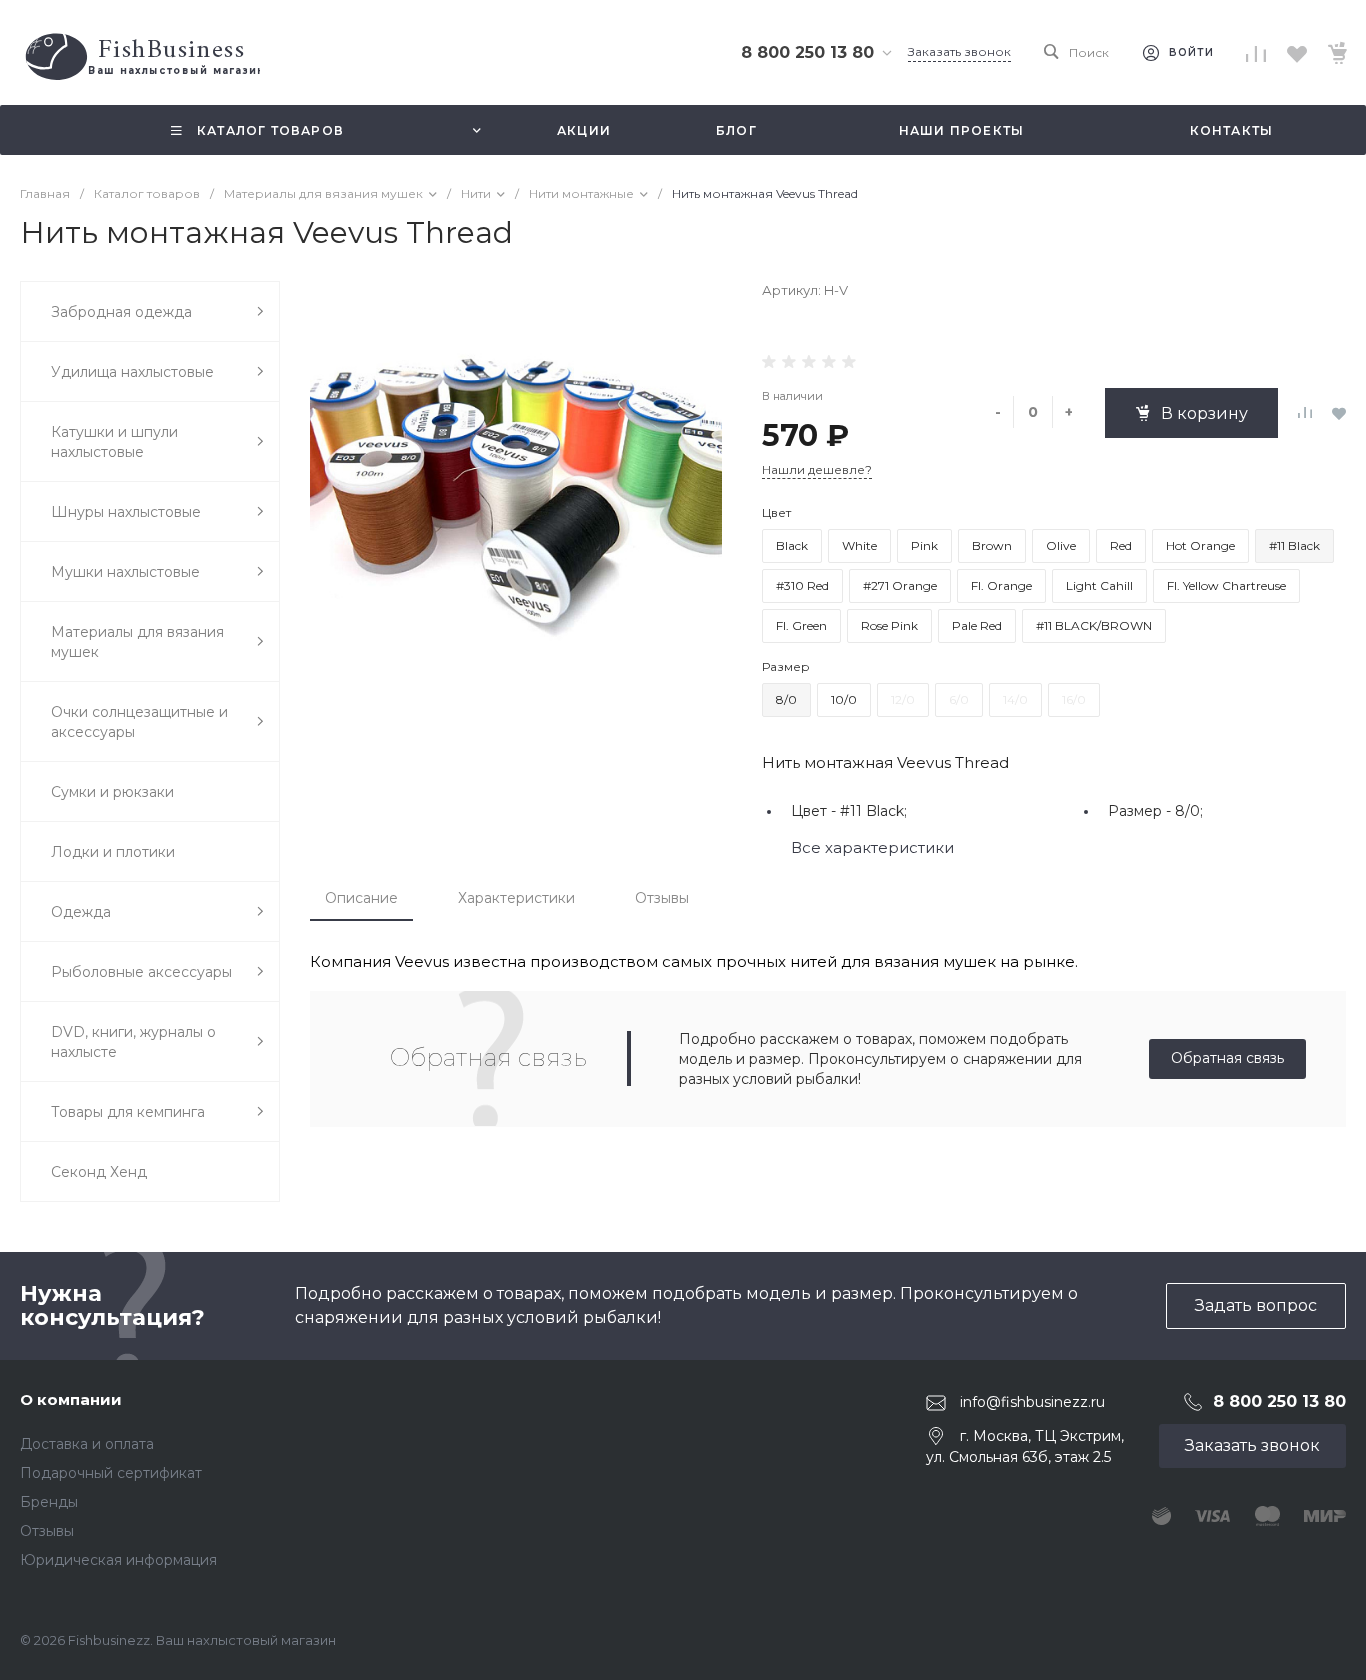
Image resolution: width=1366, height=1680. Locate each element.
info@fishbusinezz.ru (1032, 1402)
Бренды (49, 1502)
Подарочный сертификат (111, 1473)
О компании (71, 1399)
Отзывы (662, 898)
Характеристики (516, 898)
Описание (361, 898)
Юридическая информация (118, 1560)
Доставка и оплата (87, 1444)
